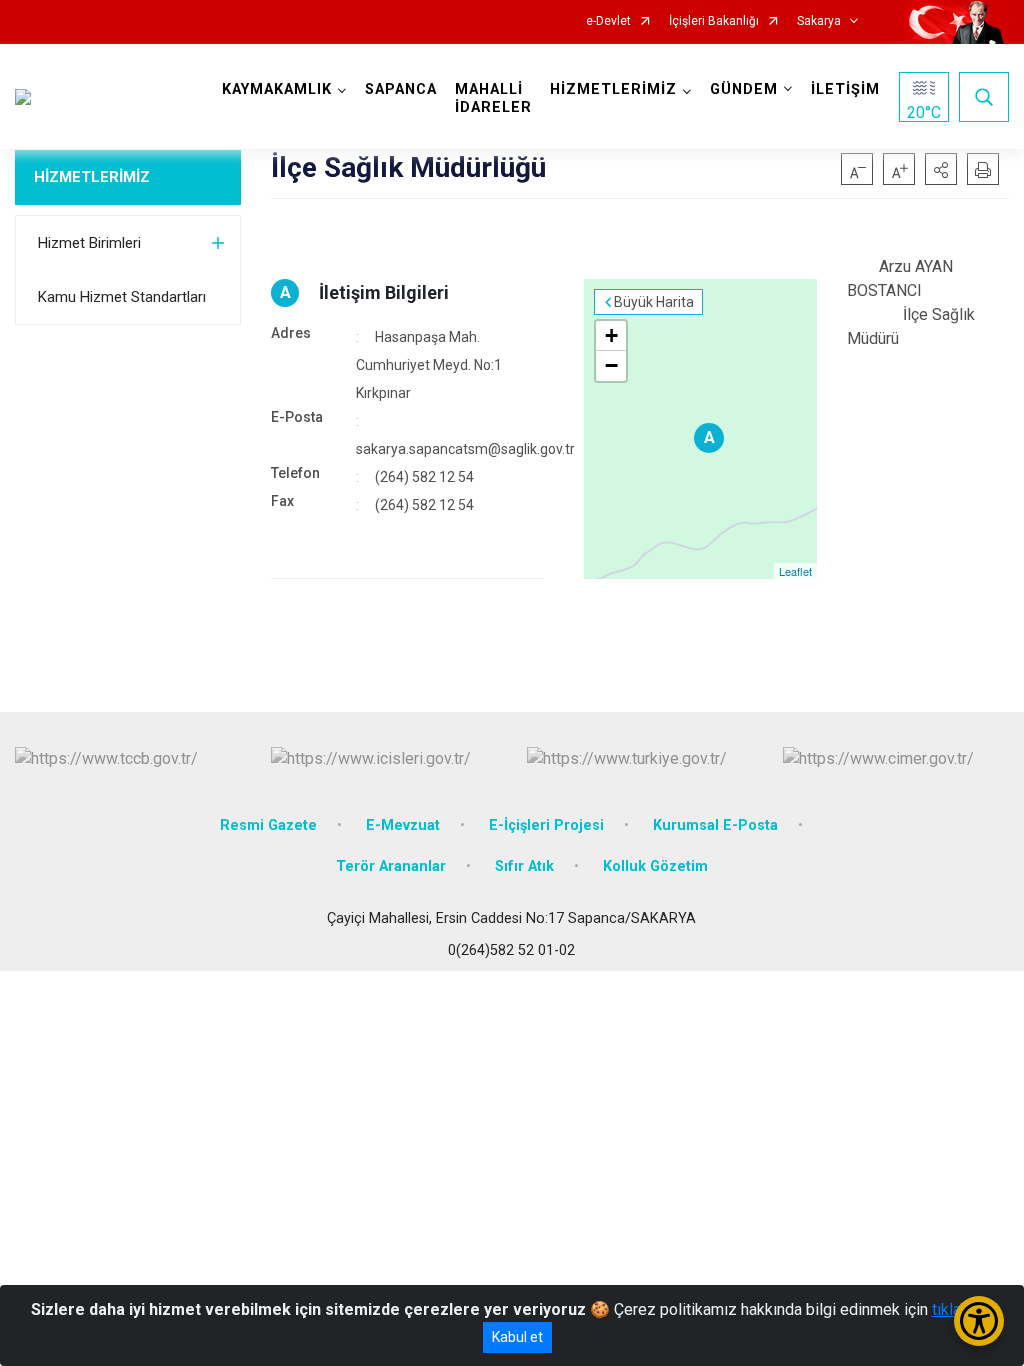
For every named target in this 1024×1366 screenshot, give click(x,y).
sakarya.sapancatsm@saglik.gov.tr (465, 449)
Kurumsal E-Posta (715, 825)
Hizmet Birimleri (89, 243)
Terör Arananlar (391, 866)
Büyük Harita (654, 302)
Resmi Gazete (268, 825)
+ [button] (611, 335)
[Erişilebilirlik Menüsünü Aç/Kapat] (979, 1321)
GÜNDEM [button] (744, 89)
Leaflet (795, 571)
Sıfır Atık (524, 866)
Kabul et (517, 1337)
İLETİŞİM (845, 89)
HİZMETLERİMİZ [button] (613, 89)
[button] (941, 169)
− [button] (611, 365)
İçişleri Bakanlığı (714, 21)
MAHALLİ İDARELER (493, 98)
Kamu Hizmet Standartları (122, 297)
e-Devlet (608, 21)
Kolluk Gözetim (655, 866)
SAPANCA (401, 89)
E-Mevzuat (403, 825)
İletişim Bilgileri (384, 292)
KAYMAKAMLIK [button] (277, 89)
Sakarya (819, 21)
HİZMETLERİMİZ (92, 177)
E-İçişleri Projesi (546, 825)
